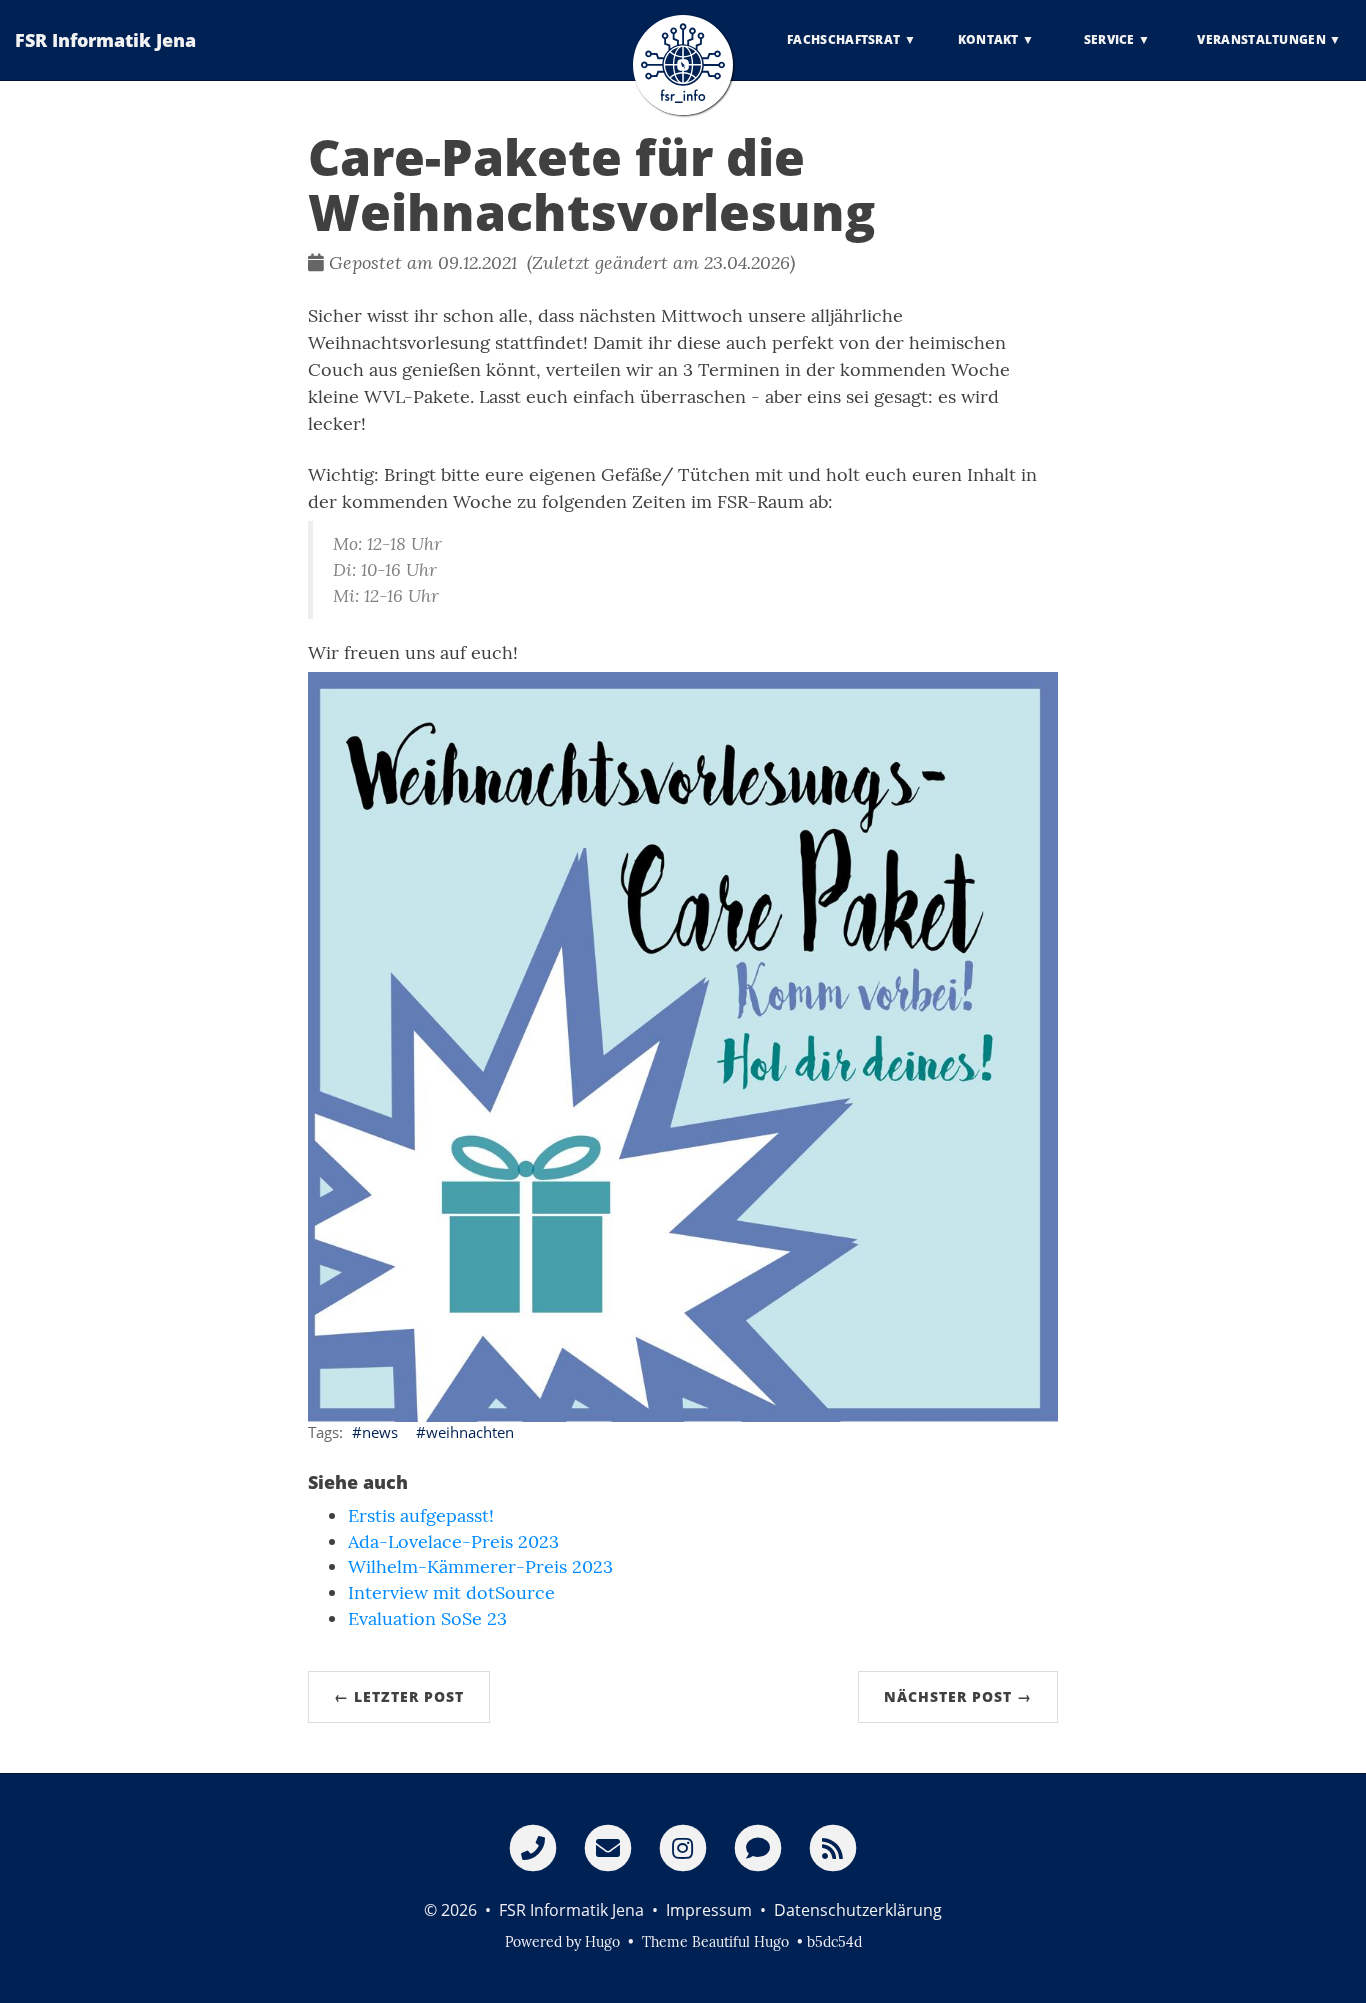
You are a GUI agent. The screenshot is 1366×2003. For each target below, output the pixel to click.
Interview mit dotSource (451, 1592)
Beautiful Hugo (740, 1942)
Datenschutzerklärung (858, 1910)
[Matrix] (758, 1846)
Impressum (709, 1910)
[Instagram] (683, 1846)
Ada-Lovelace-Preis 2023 (453, 1541)
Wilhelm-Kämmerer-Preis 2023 (480, 1566)
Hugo (602, 1942)
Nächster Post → (958, 1696)
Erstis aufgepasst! (421, 1515)
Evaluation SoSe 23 (427, 1618)
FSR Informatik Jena (105, 40)
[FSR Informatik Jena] (683, 65)
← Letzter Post (399, 1696)
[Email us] (608, 1846)
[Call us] (533, 1846)
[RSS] (833, 1846)
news (380, 1432)
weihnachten (470, 1432)
